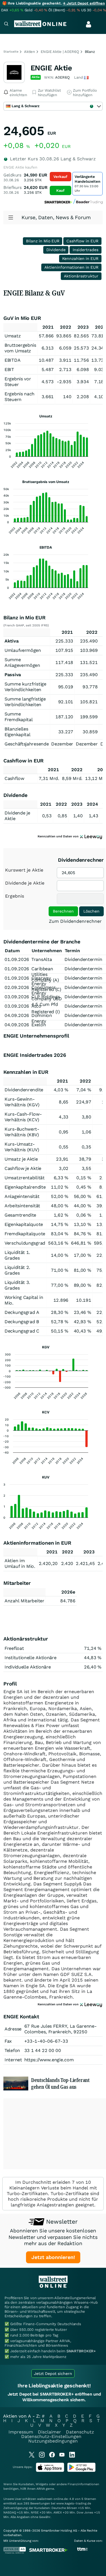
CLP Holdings (46, 997)
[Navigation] (6, 24)
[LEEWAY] (91, 836)
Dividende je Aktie (25, 883)
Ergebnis (15, 896)
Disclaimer (49, 2432)
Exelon (39, 1025)
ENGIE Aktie (51, 68)
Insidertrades (86, 250)
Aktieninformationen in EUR (71, 267)
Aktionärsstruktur (81, 276)
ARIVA (41, 2489)
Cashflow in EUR (82, 241)
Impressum (21, 2432)
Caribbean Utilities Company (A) (45, 974)
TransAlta (42, 959)
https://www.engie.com (49, 2060)
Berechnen (63, 911)
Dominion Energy (42, 1018)
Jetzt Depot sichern (53, 2374)
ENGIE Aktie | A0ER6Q (60, 52)
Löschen (91, 911)
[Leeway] (91, 2004)
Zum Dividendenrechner (75, 921)
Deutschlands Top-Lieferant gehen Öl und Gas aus (60, 2083)
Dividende (56, 250)
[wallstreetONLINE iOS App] (50, 2471)
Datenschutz (80, 2432)
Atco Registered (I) (46, 1009)
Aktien (30, 52)
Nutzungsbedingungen (53, 2441)
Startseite (11, 52)
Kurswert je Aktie (24, 870)
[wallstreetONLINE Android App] (81, 2471)
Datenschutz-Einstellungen (51, 2436)
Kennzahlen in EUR (80, 258)
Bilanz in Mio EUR (43, 241)
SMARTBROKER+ (81, 2351)
